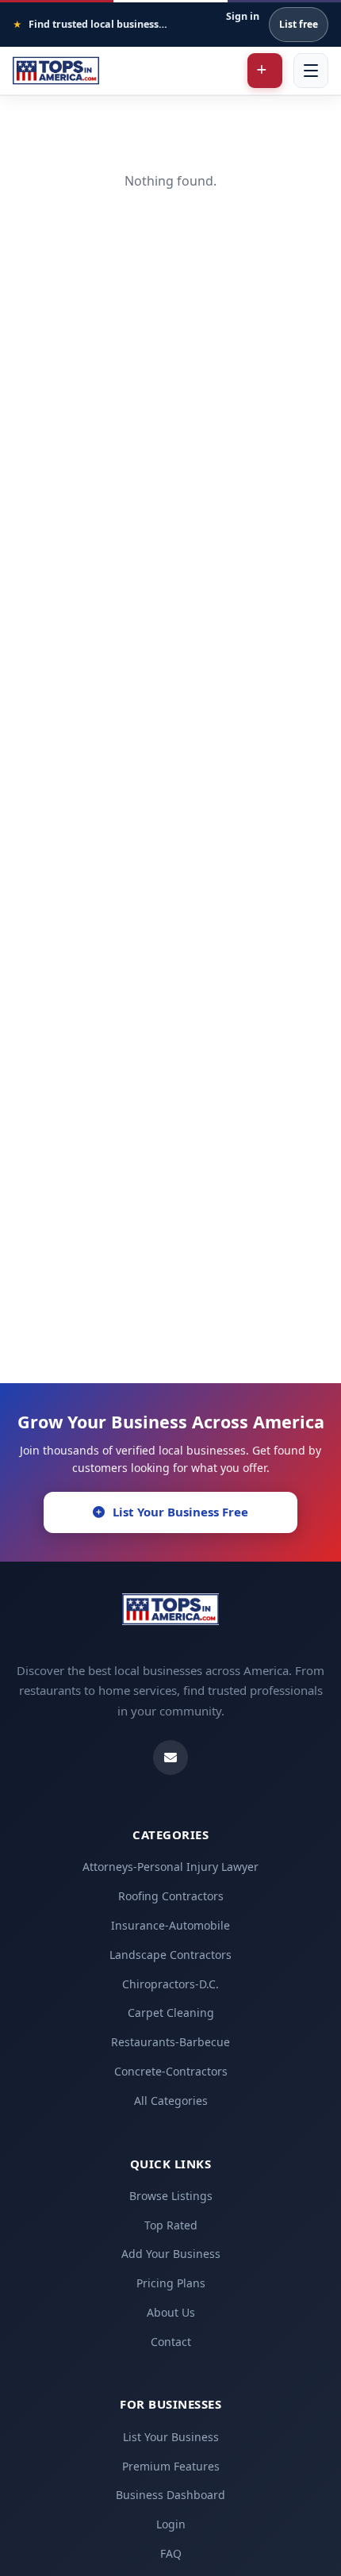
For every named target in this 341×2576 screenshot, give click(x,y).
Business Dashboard (170, 2495)
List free (299, 24)
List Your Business (171, 2437)
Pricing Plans (171, 2283)
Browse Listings (171, 2196)
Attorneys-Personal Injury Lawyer (170, 1867)
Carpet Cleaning (171, 2012)
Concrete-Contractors (171, 2071)
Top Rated (171, 2225)
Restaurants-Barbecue (170, 2042)
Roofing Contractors (171, 1896)
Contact (171, 2342)
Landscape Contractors (170, 1955)
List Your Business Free (180, 1512)
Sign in (243, 16)
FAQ (171, 2553)
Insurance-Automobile (170, 1925)
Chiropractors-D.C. (170, 1984)
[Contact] (170, 1758)
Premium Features (171, 2466)
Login (171, 2524)
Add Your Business (171, 2254)
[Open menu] (311, 71)
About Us (171, 2312)
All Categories (171, 2101)
